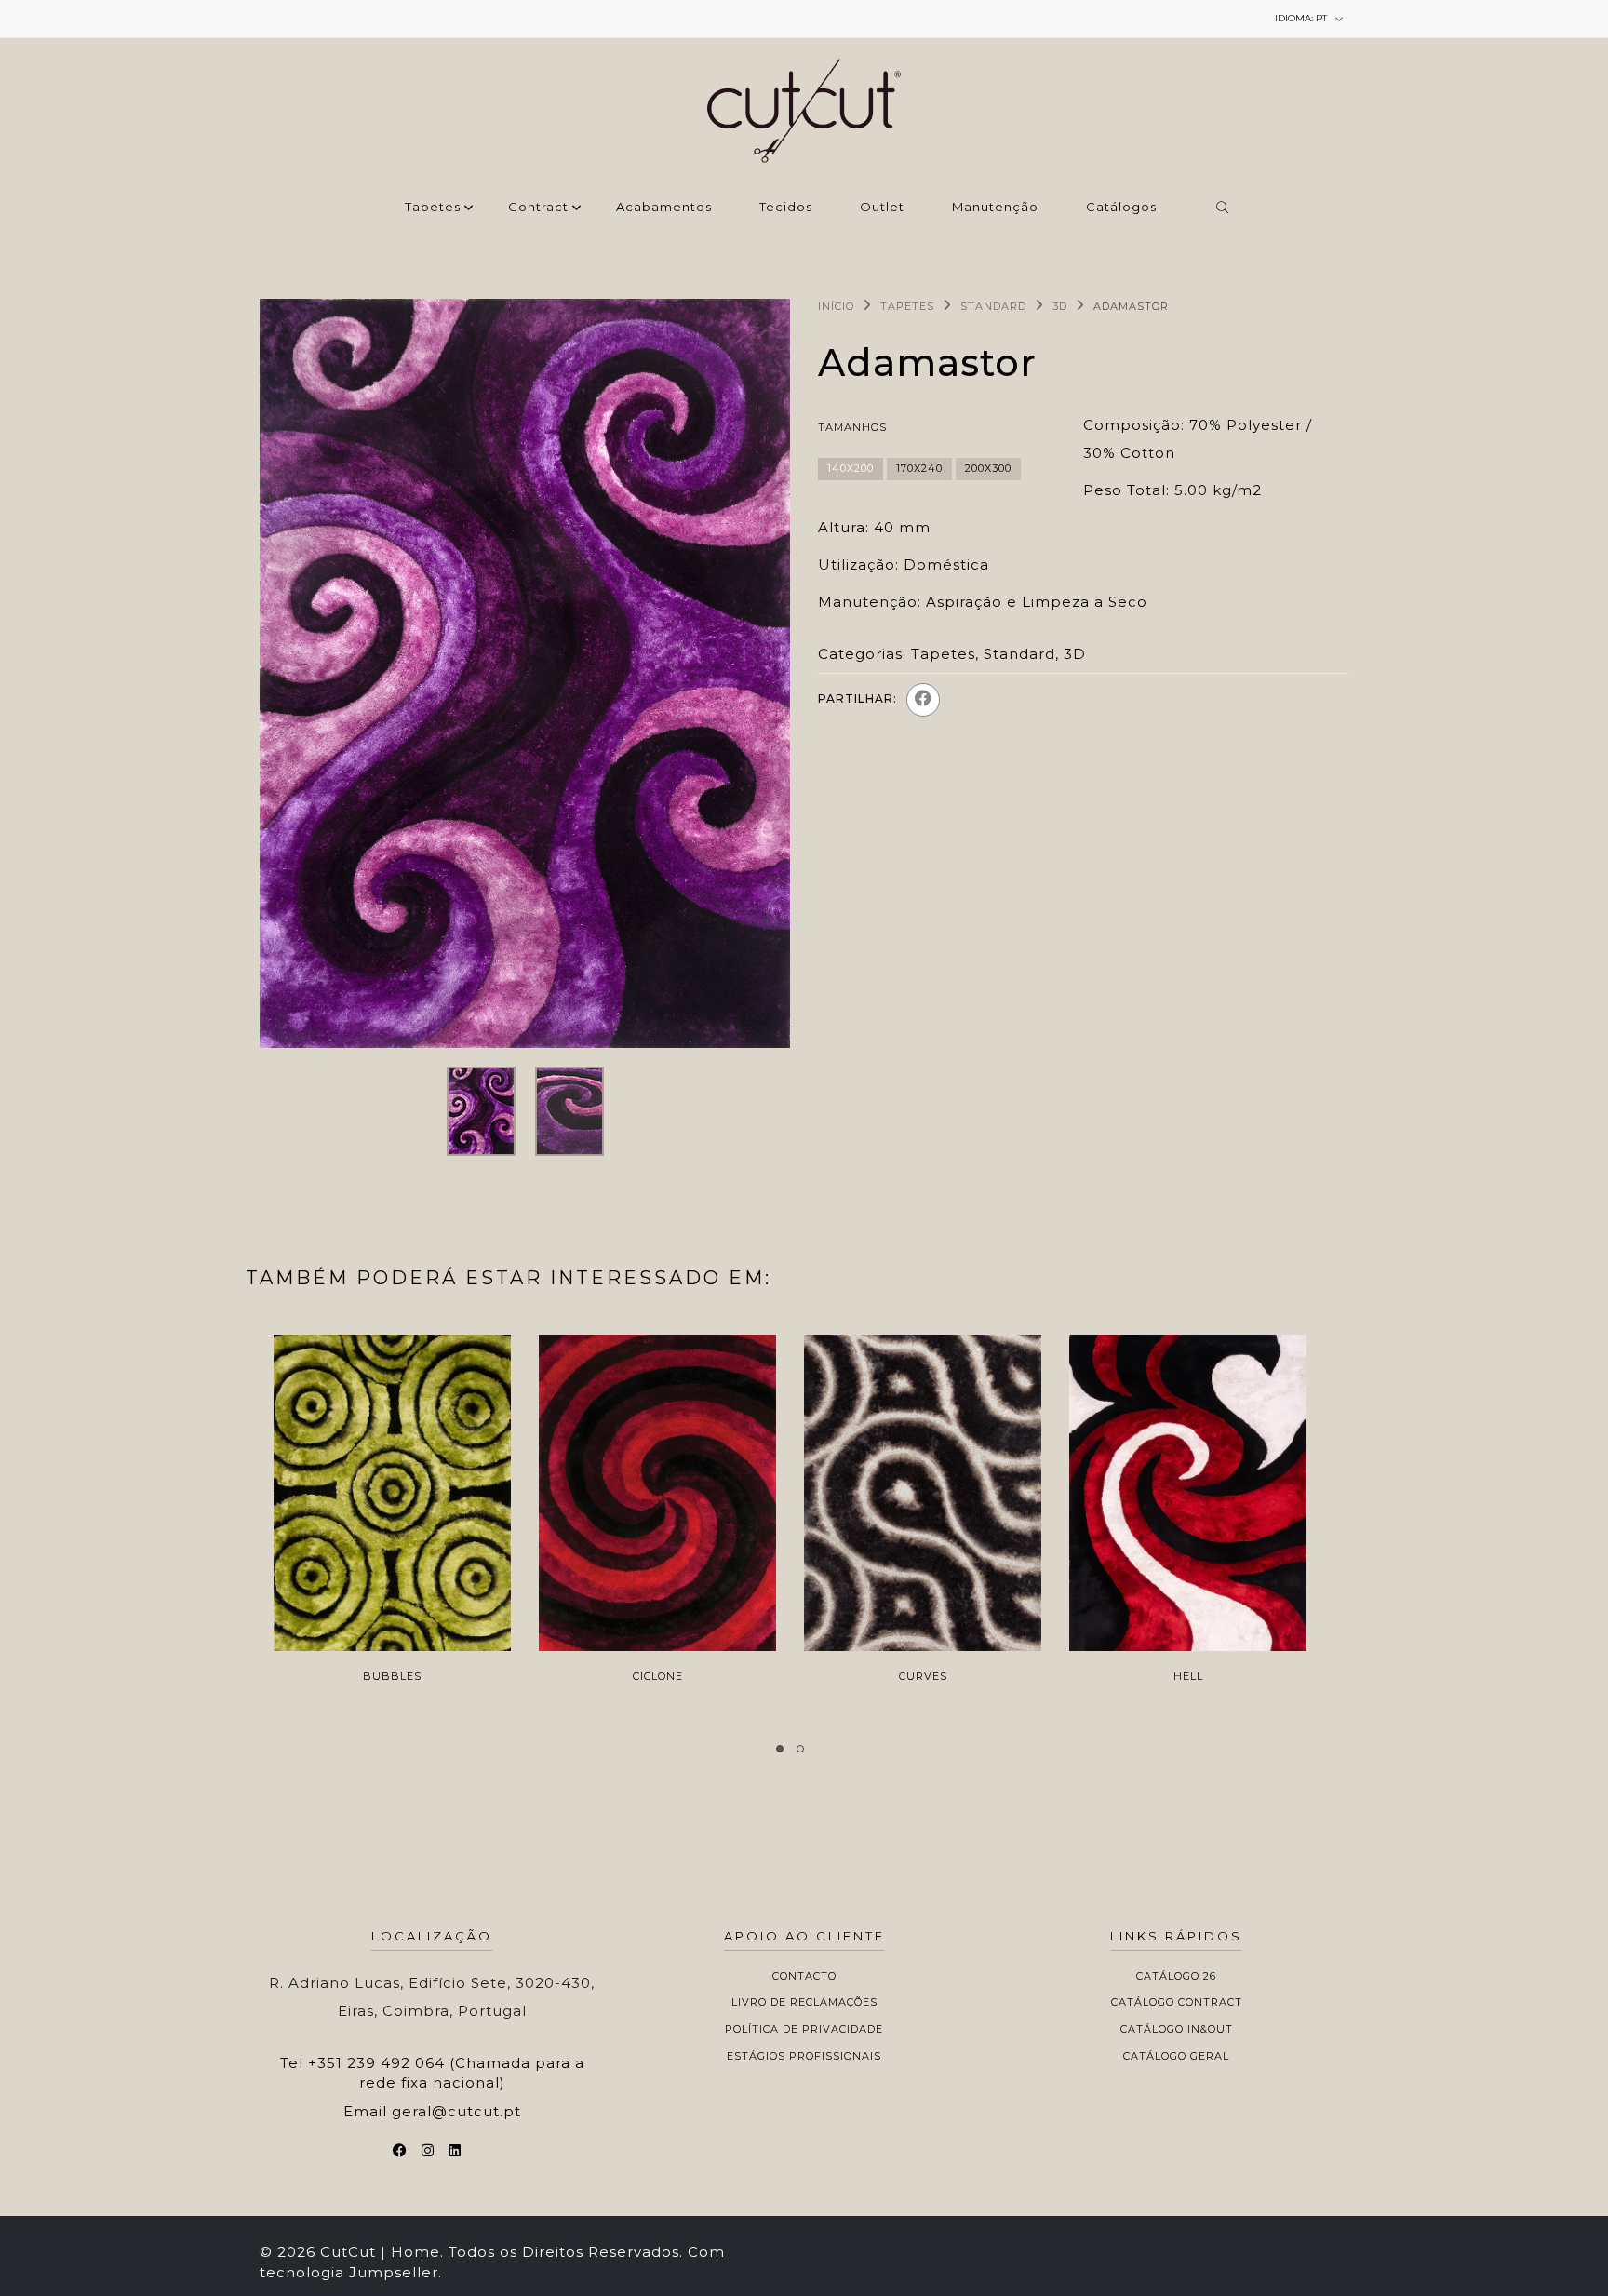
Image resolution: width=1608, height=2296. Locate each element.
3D (1060, 306)
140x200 (851, 468)
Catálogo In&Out (1177, 2029)
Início (836, 306)
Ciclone (658, 1676)
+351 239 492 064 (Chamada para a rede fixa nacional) (446, 2073)
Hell (1188, 1676)
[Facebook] (923, 700)
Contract (538, 208)
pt (1302, 18)
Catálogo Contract (1177, 2002)
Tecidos (786, 208)
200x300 (988, 468)
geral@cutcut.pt (456, 2111)
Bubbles (392, 1676)
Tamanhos (852, 427)
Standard (993, 306)
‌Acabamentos (664, 208)
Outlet (882, 208)
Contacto (804, 1976)
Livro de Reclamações (804, 2002)
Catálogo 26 (1176, 1976)
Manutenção (995, 208)
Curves (923, 1676)
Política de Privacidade (804, 2029)
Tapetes (433, 208)
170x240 (919, 468)
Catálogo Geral (1176, 2056)
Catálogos (1121, 208)
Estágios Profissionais (804, 2056)
